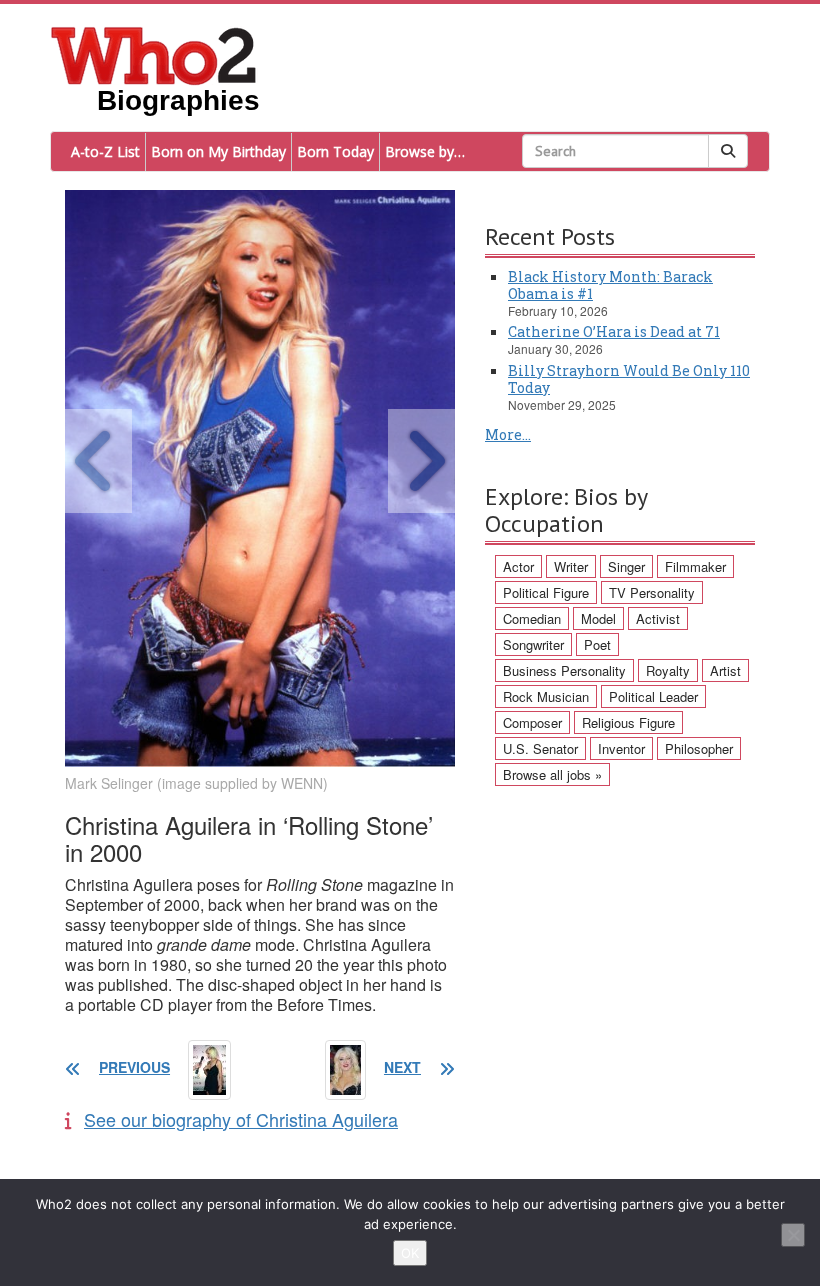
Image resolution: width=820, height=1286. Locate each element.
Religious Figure (628, 722)
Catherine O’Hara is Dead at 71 (614, 331)
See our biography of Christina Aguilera (241, 1119)
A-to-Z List (105, 151)
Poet (597, 644)
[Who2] (154, 54)
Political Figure (546, 592)
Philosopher (699, 748)
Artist (725, 670)
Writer (571, 566)
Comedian (532, 618)
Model (598, 618)
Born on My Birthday (218, 151)
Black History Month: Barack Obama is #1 (610, 285)
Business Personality (564, 670)
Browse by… (425, 151)
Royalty (668, 670)
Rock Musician (546, 696)
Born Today (335, 151)
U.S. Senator (540, 748)
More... (508, 434)
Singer (626, 566)
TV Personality (652, 592)
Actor (518, 566)
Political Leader (653, 696)
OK (410, 1253)
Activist (658, 618)
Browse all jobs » (552, 774)
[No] (793, 1235)
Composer (532, 722)
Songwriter (533, 644)
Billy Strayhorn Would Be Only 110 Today (629, 379)
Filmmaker (695, 566)
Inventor (621, 748)
